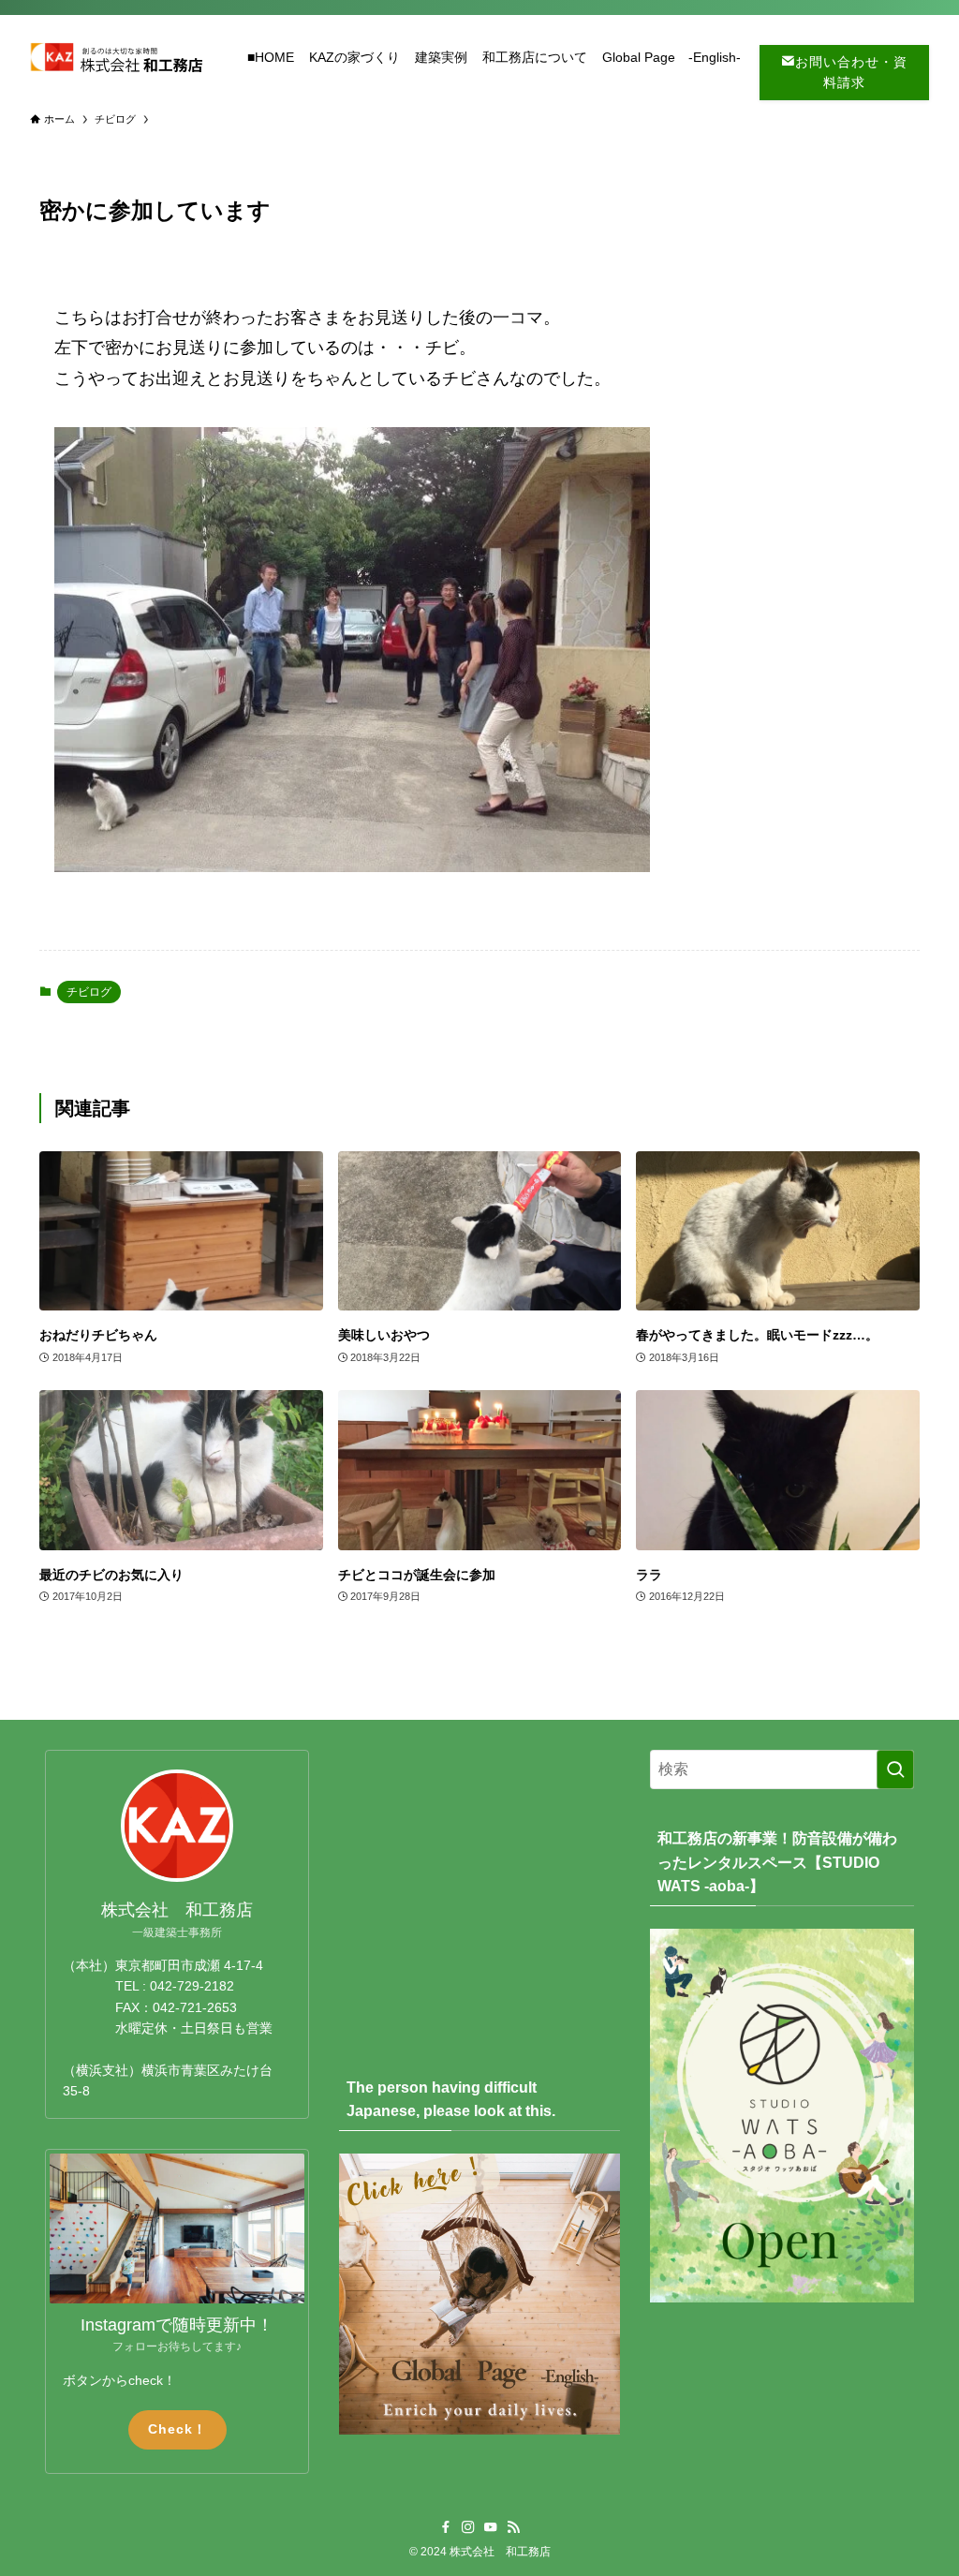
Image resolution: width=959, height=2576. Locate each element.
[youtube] (491, 2527)
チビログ (89, 992)
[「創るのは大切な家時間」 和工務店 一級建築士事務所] (116, 57)
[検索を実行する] (895, 1769)
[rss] (513, 2527)
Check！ (177, 2429)
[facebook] (446, 2527)
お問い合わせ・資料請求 (851, 72)
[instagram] (468, 2527)
